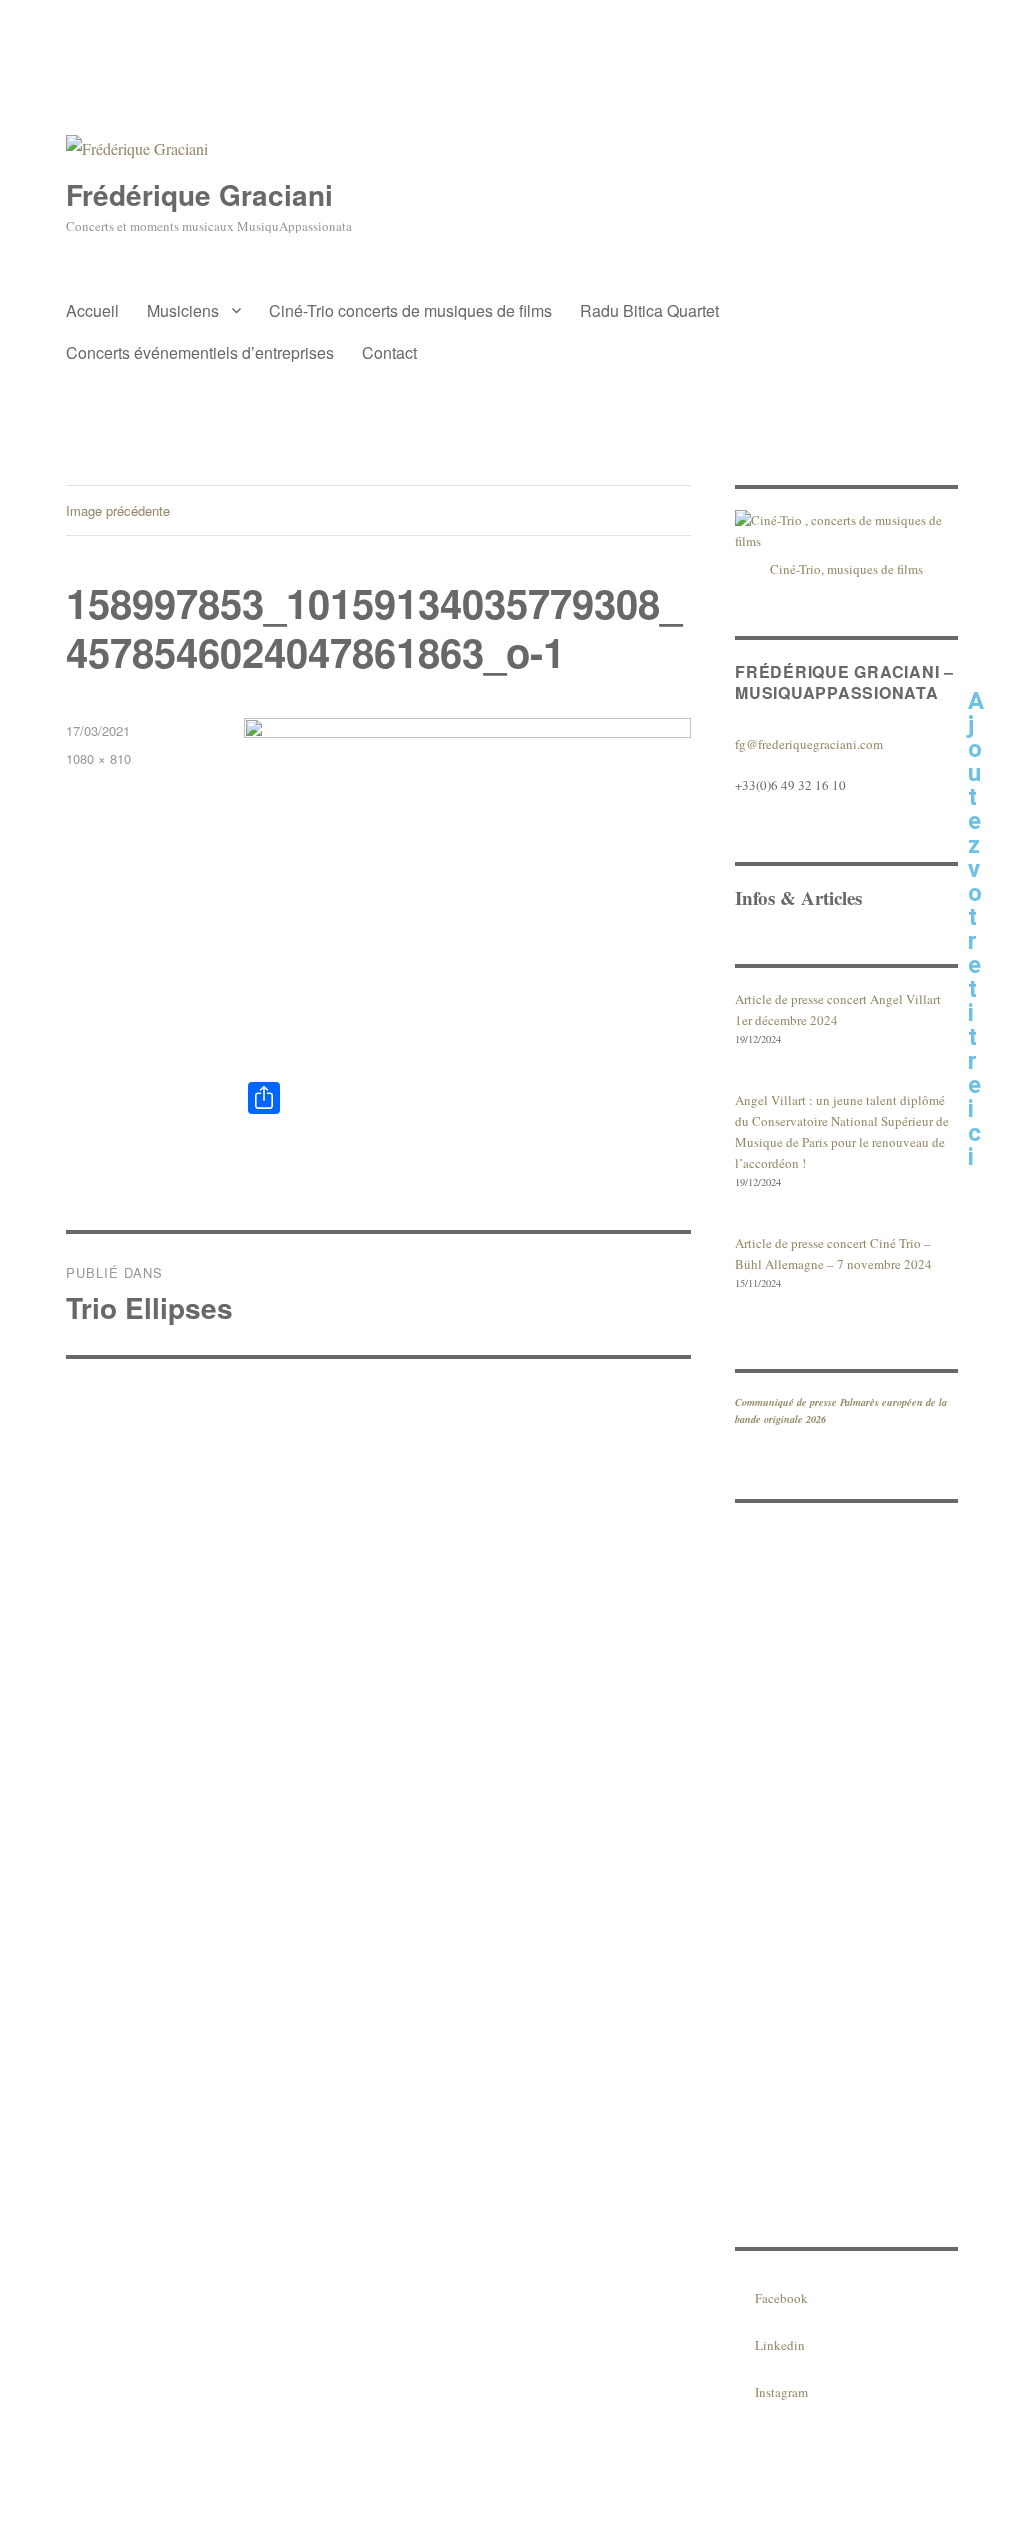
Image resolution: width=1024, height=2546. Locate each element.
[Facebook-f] (993, 520)
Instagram (781, 2392)
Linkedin (780, 2345)
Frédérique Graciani (199, 194)
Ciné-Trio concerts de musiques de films (410, 310)
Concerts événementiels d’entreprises (200, 352)
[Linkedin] (993, 578)
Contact (389, 352)
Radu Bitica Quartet (649, 310)
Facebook (781, 2298)
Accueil (92, 310)
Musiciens (183, 310)
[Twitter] (993, 636)
